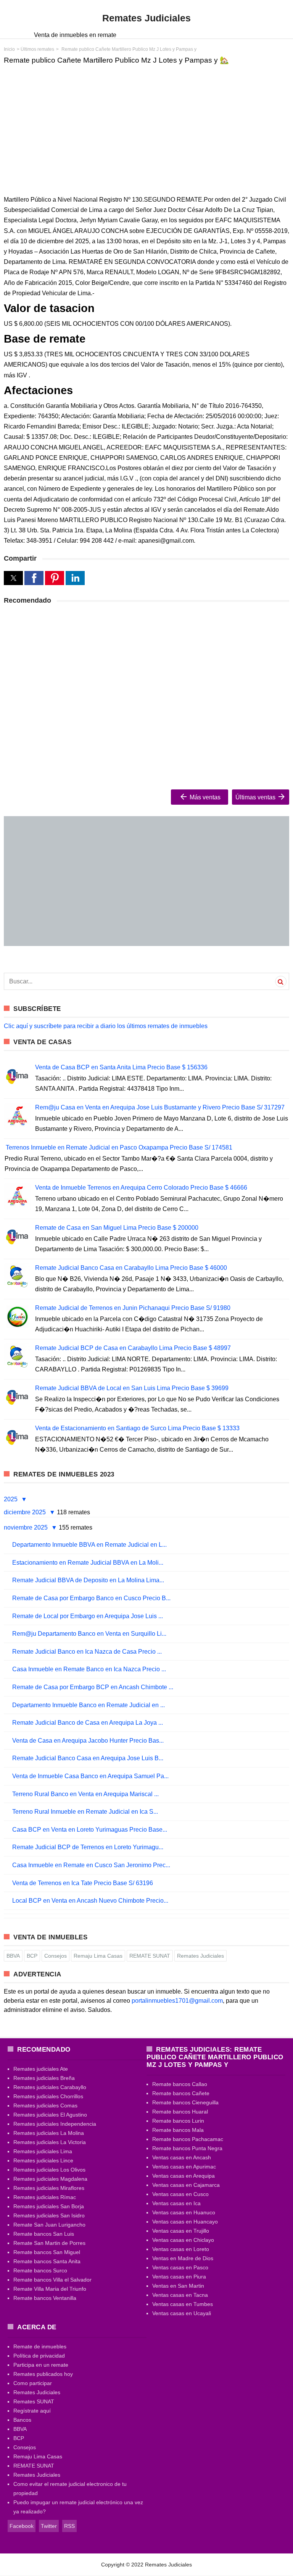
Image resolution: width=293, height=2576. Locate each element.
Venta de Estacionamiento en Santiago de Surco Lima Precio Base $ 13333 (137, 1428)
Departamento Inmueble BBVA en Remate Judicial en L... (89, 1545)
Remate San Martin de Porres (49, 2243)
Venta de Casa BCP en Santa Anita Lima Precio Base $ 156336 (121, 1067)
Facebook (22, 2526)
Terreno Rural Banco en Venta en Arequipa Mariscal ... (85, 1794)
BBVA (13, 1956)
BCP (32, 1956)
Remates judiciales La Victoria (50, 2142)
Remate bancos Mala (178, 2130)
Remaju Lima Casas (98, 1956)
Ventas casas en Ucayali (182, 2313)
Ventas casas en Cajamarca (186, 2185)
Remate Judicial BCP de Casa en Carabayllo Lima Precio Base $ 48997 (133, 1348)
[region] (146, 129)
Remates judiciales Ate (41, 2069)
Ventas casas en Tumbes (183, 2304)
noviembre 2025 (27, 1527)
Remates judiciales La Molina (49, 2133)
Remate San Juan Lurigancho (49, 2225)
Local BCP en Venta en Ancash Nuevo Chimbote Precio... (90, 1901)
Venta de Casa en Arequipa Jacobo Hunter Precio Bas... (88, 1741)
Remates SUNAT (34, 2401)
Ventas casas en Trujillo (181, 2231)
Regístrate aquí (32, 2411)
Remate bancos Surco (40, 2270)
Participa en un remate (41, 2365)
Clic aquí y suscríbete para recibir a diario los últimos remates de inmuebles (106, 1026)
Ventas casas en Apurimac (184, 2167)
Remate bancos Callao (180, 2084)
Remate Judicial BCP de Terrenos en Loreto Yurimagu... (88, 1847)
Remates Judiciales (200, 1956)
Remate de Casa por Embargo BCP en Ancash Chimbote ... (93, 1687)
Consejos (56, 1956)
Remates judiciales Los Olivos (49, 2170)
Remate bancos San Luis (44, 2234)
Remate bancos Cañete (181, 2093)
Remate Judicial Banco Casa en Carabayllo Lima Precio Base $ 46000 (131, 1268)
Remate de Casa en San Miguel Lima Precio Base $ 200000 (117, 1228)
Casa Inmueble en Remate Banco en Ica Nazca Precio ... (89, 1669)
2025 (11, 1499)
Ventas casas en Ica (176, 2203)
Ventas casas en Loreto (181, 2249)
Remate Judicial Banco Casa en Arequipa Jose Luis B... (88, 1758)
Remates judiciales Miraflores (49, 2188)
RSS (69, 2526)
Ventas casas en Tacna (180, 2295)
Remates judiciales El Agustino (50, 2115)
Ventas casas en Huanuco (184, 2212)
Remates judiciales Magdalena (50, 2179)
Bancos (22, 2420)
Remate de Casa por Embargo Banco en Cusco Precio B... (91, 1598)
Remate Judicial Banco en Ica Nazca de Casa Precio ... (87, 1652)
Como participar (33, 2383)
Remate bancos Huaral (180, 2112)
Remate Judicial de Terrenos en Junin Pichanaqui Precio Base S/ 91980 (133, 1308)
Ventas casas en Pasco (180, 2267)
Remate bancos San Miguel (47, 2252)
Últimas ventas (256, 797)
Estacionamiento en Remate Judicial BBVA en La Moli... (88, 1563)
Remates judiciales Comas (45, 2105)
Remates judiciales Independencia (55, 2124)
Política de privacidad (39, 2356)
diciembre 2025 (26, 1512)
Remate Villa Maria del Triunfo (50, 2289)
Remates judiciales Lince (43, 2160)
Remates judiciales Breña (44, 2078)
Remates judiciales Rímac (45, 2197)
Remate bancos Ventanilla (45, 2298)
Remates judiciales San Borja (49, 2206)
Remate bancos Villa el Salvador (52, 2280)
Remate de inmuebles (40, 2346)
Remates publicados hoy (43, 2374)
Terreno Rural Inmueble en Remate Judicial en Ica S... (85, 1812)
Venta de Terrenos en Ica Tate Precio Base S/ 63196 (83, 1883)
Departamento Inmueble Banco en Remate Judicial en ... (89, 1705)
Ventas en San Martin (178, 2286)
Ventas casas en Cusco (180, 2194)
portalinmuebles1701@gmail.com (177, 2001)
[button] (13, 578)
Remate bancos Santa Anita (47, 2261)
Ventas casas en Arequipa (184, 2176)
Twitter (49, 2526)
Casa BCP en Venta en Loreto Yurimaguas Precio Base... (90, 1830)
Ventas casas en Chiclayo (183, 2240)
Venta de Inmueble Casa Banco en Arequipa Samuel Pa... (90, 1776)
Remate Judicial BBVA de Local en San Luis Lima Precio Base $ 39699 (132, 1388)
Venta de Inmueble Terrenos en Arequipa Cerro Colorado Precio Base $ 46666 (141, 1188)
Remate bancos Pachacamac (188, 2139)
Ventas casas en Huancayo (185, 2222)
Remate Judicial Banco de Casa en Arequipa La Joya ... (88, 1723)
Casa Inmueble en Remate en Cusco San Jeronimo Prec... (91, 1865)
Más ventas (204, 797)
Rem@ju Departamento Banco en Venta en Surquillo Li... (89, 1634)
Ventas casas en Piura (179, 2277)
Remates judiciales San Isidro (49, 2215)
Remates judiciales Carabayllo (50, 2087)
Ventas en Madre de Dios (183, 2258)
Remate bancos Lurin (178, 2121)
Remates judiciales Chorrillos (48, 2096)
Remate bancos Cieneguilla (185, 2102)
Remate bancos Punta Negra (187, 2148)
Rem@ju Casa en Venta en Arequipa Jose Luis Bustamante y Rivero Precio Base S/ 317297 (160, 1107)
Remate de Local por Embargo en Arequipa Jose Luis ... (88, 1616)
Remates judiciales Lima (43, 2151)
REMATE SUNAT (150, 1956)
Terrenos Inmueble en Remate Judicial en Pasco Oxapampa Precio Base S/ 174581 (119, 1147)
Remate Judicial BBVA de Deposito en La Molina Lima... (88, 1580)
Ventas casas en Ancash (182, 2157)
